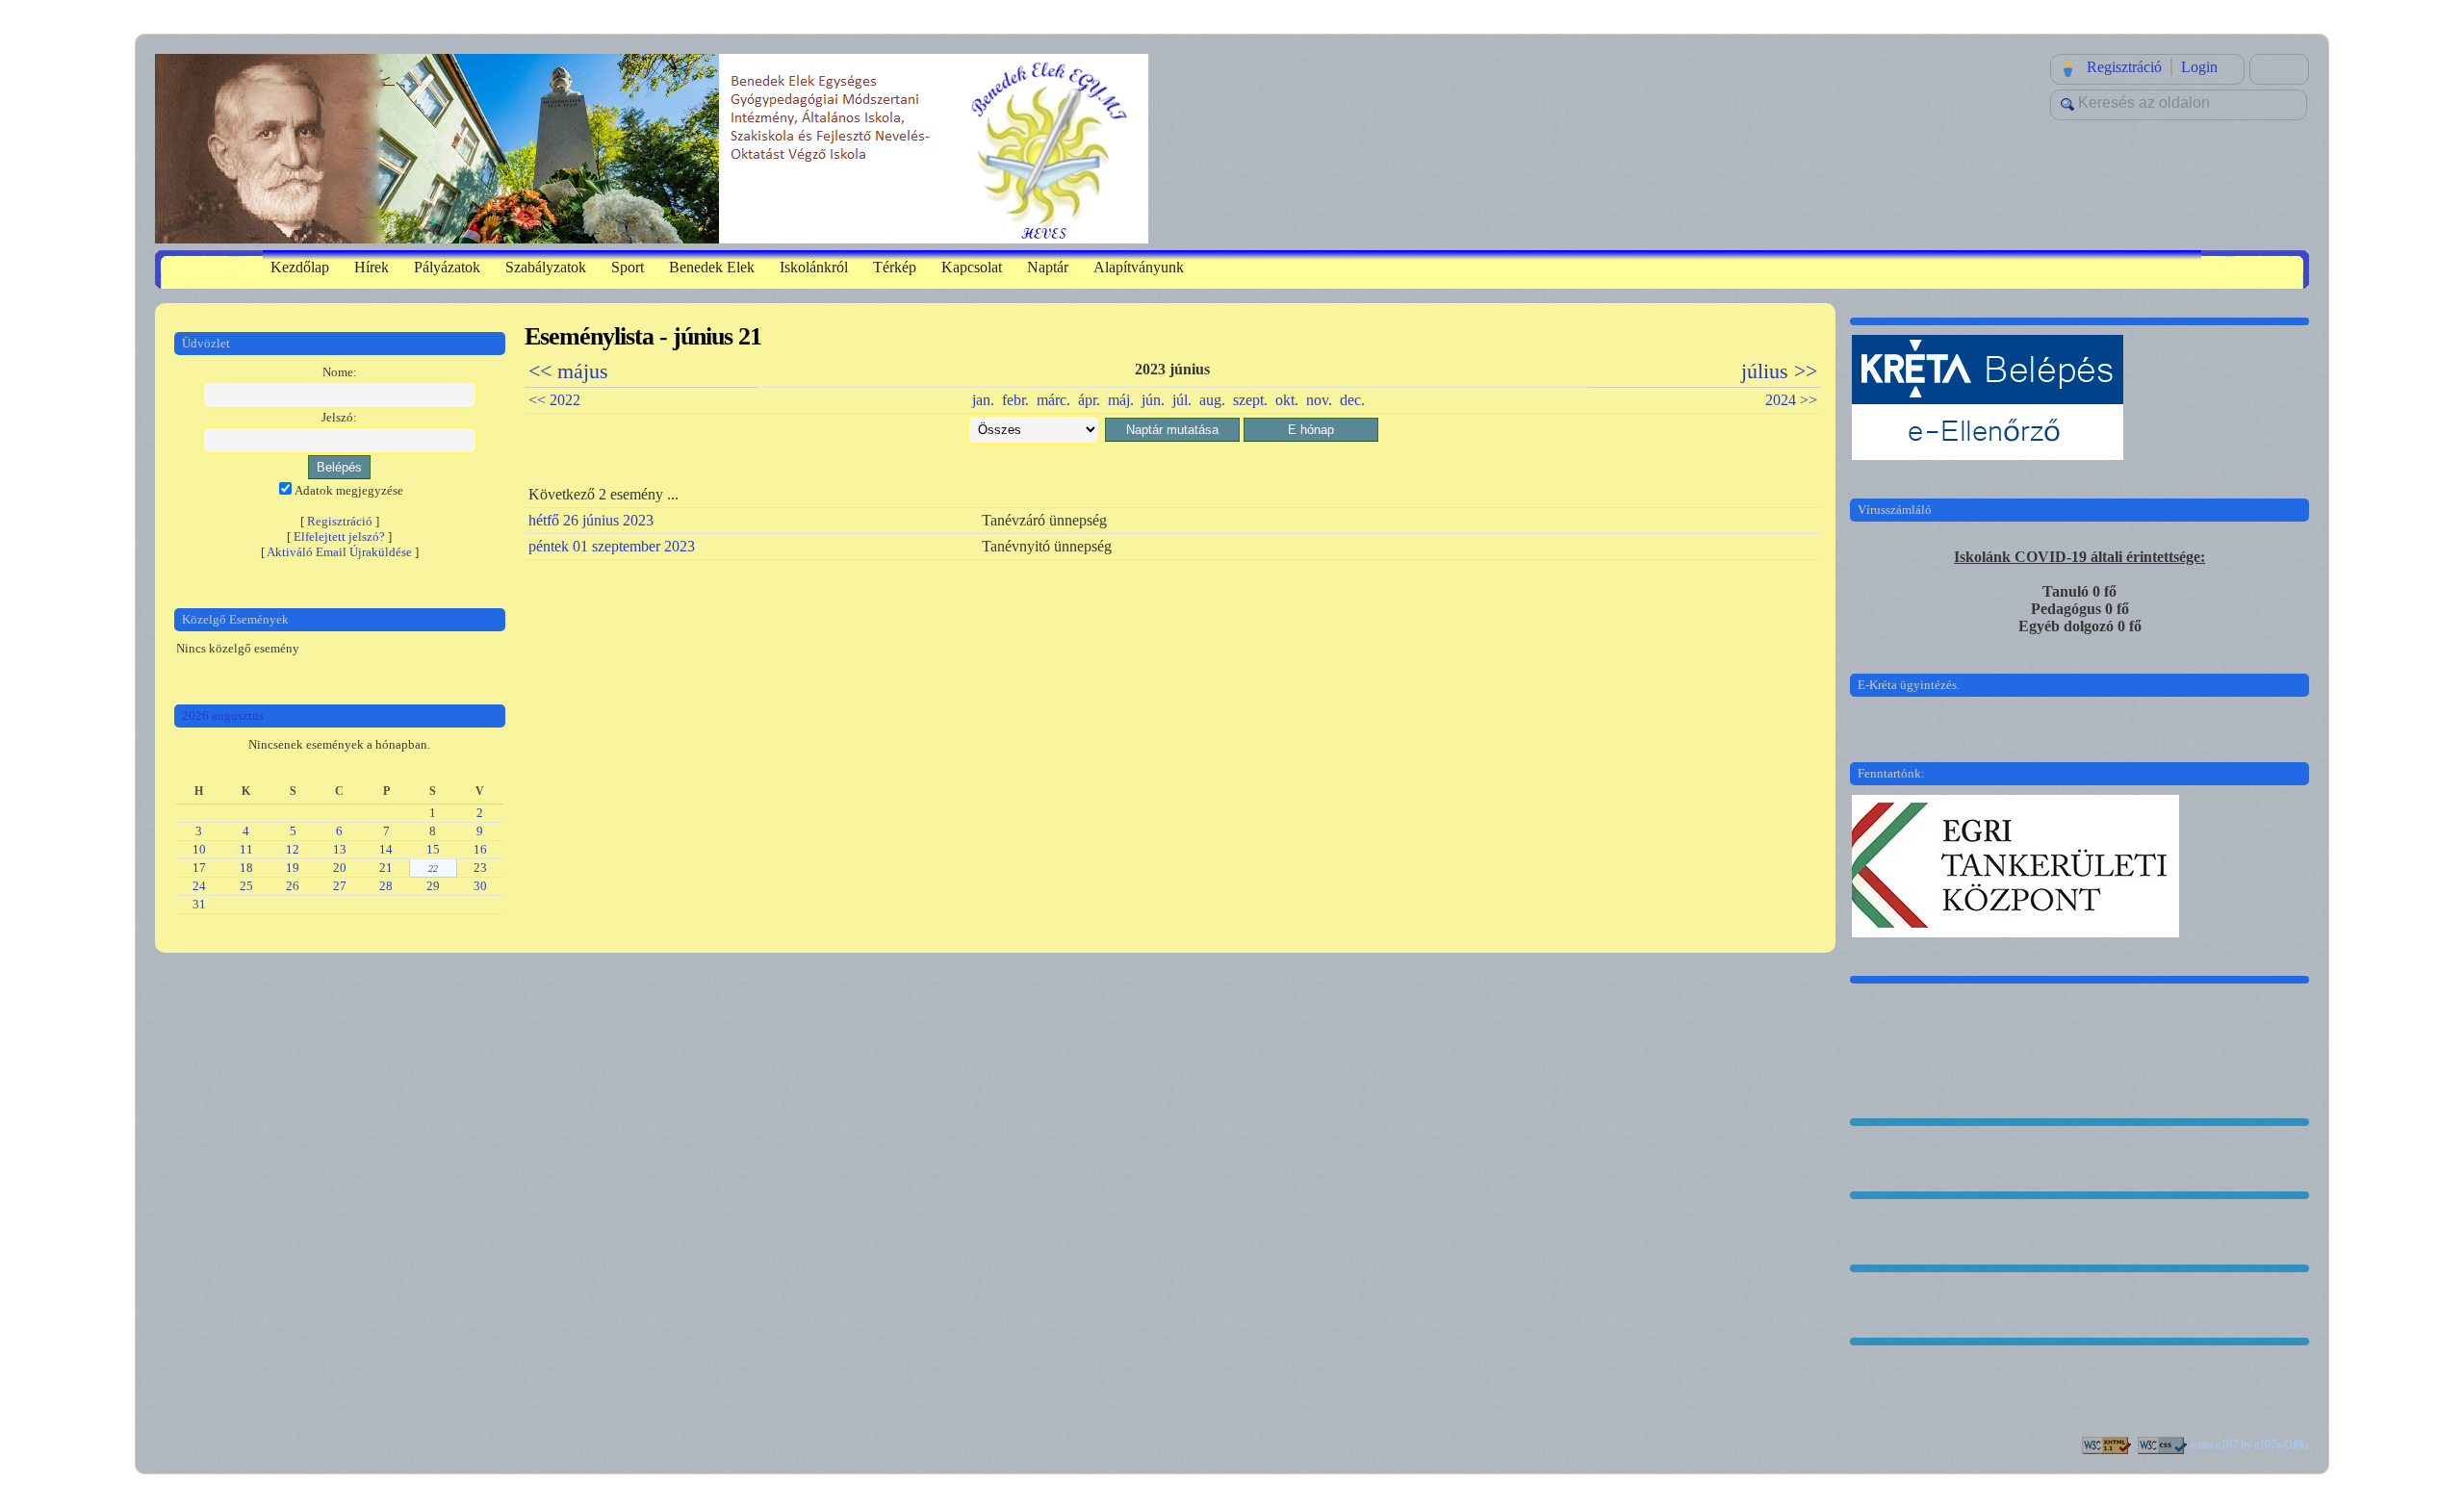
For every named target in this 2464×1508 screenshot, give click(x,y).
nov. (1319, 400)
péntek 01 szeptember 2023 (612, 546)
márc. (1053, 400)
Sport (628, 267)
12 (293, 849)
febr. (1015, 400)
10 (199, 849)
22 (433, 869)
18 (246, 868)
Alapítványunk (1139, 267)
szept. (1250, 400)
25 (246, 886)
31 (199, 904)
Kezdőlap (300, 267)
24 (199, 886)
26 (293, 886)
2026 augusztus (223, 716)
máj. (1121, 400)
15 (433, 849)
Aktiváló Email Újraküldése (339, 552)
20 (340, 868)
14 (386, 849)
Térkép (895, 267)
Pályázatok (447, 267)
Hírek (372, 267)
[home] (652, 147)
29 (433, 886)
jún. (1153, 400)
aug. (1212, 400)
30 (480, 886)
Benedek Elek (712, 267)
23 (480, 868)
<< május (568, 371)
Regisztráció (2124, 67)
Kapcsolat (972, 267)
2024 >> (1791, 400)
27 (340, 886)
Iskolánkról (814, 267)
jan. (983, 400)
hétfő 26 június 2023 (591, 520)
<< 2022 (554, 400)
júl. (1182, 400)
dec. (1352, 400)
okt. (1287, 400)
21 (386, 868)
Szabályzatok (546, 267)
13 (340, 849)
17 (199, 868)
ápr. (1089, 400)
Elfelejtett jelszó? (339, 537)
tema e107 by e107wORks (2250, 1444)
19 (293, 868)
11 (246, 849)
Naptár (1048, 267)
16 (480, 849)
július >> (1779, 371)
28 (386, 886)
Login (2199, 67)
